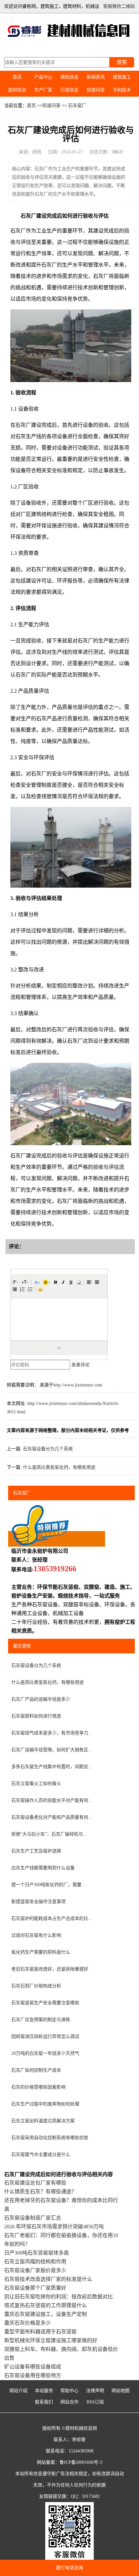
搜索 (122, 62)
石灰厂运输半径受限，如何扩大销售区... (52, 1750)
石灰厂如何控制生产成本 (36, 2070)
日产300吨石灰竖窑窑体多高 (37, 2253)
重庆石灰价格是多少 (27, 2323)
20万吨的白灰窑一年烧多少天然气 (45, 2053)
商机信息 (69, 77)
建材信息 (17, 90)
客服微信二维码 (119, 6)
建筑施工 (122, 77)
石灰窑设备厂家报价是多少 (35, 2270)
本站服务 (44, 2391)
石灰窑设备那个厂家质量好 (35, 2288)
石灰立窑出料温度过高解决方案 (43, 2121)
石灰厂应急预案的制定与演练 (41, 2020)
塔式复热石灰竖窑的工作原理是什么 (46, 2305)
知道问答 (96, 90)
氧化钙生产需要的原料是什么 (41, 1952)
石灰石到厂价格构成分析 (36, 1986)
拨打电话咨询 (69, 2568)
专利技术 (122, 90)
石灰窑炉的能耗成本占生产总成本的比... (52, 1918)
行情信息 (69, 90)
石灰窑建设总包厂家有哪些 (35, 2183)
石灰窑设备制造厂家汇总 (33, 2218)
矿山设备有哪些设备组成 (33, 2367)
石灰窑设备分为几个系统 (48, 1449)
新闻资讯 (96, 77)
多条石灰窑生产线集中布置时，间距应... (52, 1767)
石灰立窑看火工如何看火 (36, 1784)
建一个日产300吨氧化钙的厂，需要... (48, 1885)
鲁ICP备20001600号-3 (81, 2462)
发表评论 (80, 1365)
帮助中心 (69, 2391)
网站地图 (121, 2391)
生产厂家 (43, 90)
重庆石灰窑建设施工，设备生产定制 (46, 2314)
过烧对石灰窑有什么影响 (36, 1935)
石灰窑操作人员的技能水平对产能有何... (52, 1800)
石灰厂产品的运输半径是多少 (41, 1699)
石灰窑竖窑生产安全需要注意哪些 (45, 2003)
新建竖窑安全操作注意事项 (38, 1902)
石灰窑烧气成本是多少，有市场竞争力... (52, 1733)
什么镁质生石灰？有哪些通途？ (40, 2192)
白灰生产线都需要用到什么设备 (43, 1868)
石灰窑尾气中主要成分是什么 (41, 2155)
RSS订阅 (95, 2402)
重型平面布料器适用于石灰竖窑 (40, 2332)
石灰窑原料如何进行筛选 (36, 1716)
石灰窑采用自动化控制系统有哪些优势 (50, 2138)
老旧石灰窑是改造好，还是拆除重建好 (50, 1969)
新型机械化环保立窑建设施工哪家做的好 (51, 2340)
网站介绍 (18, 2391)
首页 (17, 77)
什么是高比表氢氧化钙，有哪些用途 (59, 1467)
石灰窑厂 (77, 106)
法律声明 (95, 2391)
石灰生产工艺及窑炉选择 (36, 1851)
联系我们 (44, 2402)
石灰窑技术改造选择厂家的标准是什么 (48, 2279)
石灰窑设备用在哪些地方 (33, 2375)
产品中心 (43, 77)
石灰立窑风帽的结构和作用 (35, 2262)
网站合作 (69, 2402)
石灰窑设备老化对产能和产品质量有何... (52, 1817)
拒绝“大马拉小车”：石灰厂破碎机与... (49, 1834)
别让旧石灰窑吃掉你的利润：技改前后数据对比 (59, 2297)
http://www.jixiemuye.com (78, 1385)
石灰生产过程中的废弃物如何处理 (45, 2104)
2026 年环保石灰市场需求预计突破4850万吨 (54, 2227)
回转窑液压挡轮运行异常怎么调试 (45, 2037)
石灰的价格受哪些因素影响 (38, 2087)
